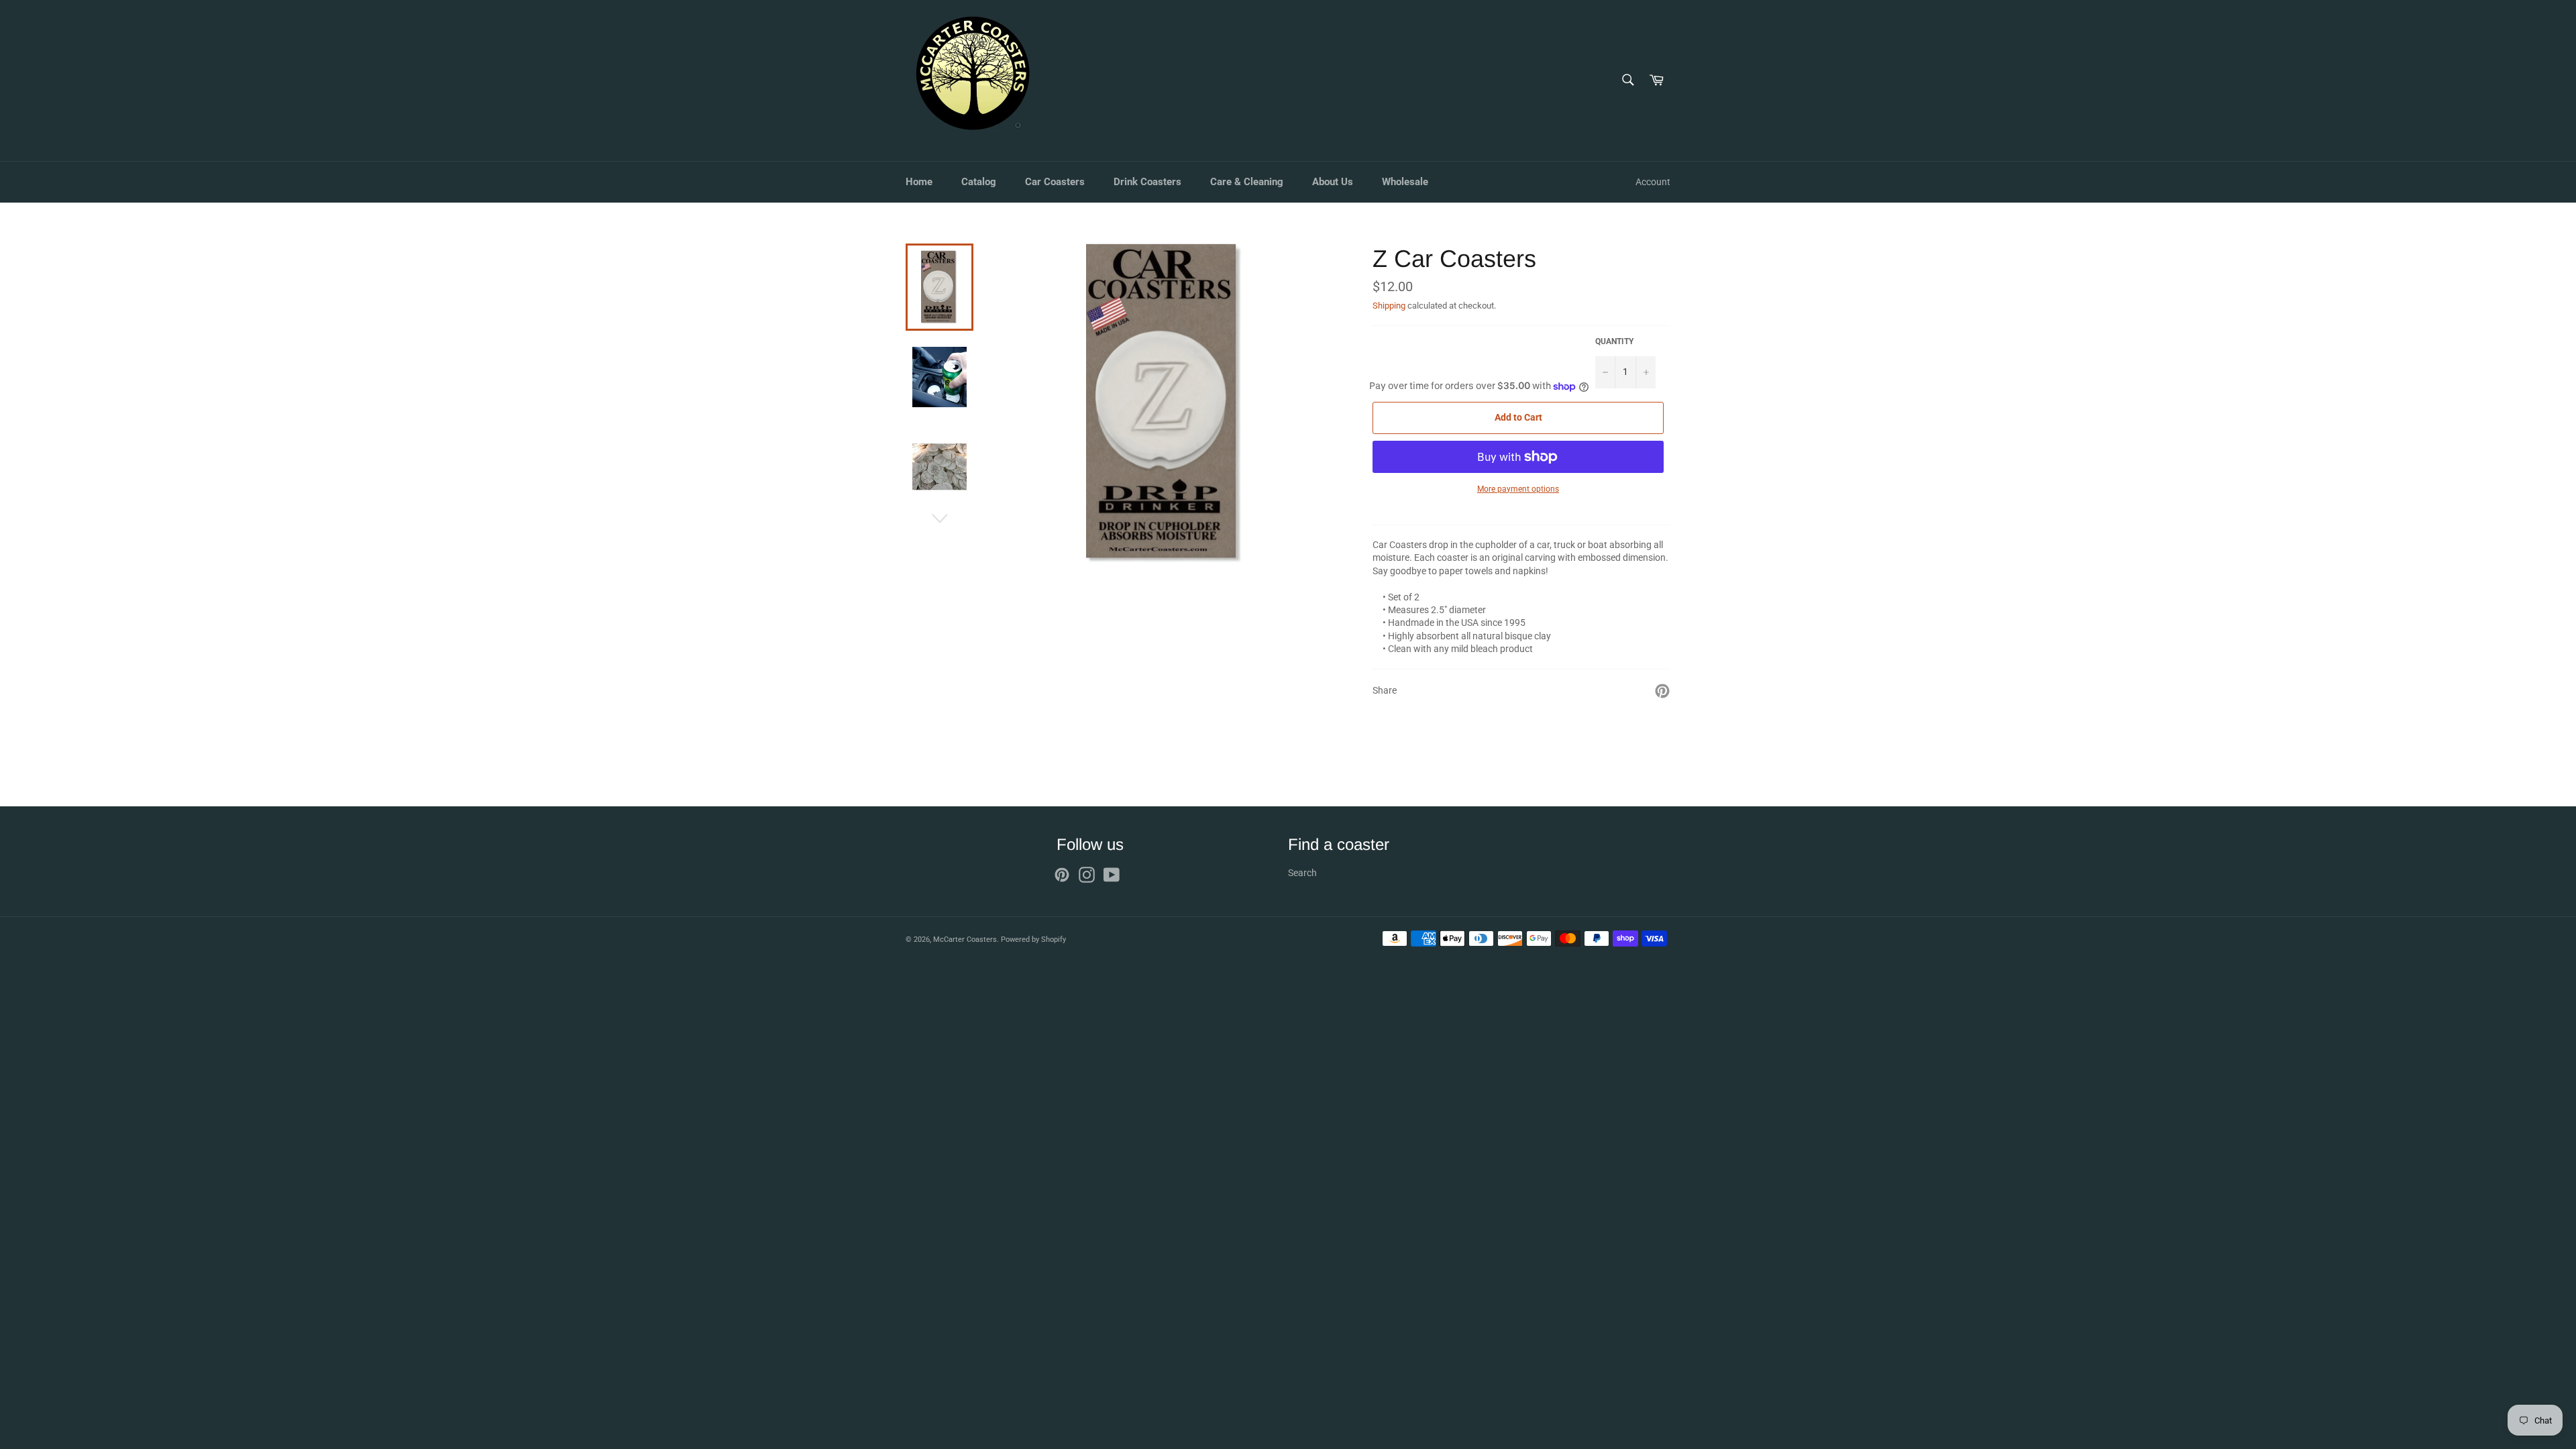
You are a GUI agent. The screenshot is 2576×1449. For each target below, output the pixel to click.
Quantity (1614, 341)
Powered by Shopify (1033, 940)
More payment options (1518, 489)
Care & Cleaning (1247, 182)
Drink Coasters (1147, 182)
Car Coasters (1055, 182)
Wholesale (1405, 182)
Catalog (979, 182)
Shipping (1389, 306)
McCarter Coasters (965, 940)
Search (1302, 873)
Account (1653, 182)
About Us (1333, 182)
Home (919, 182)
